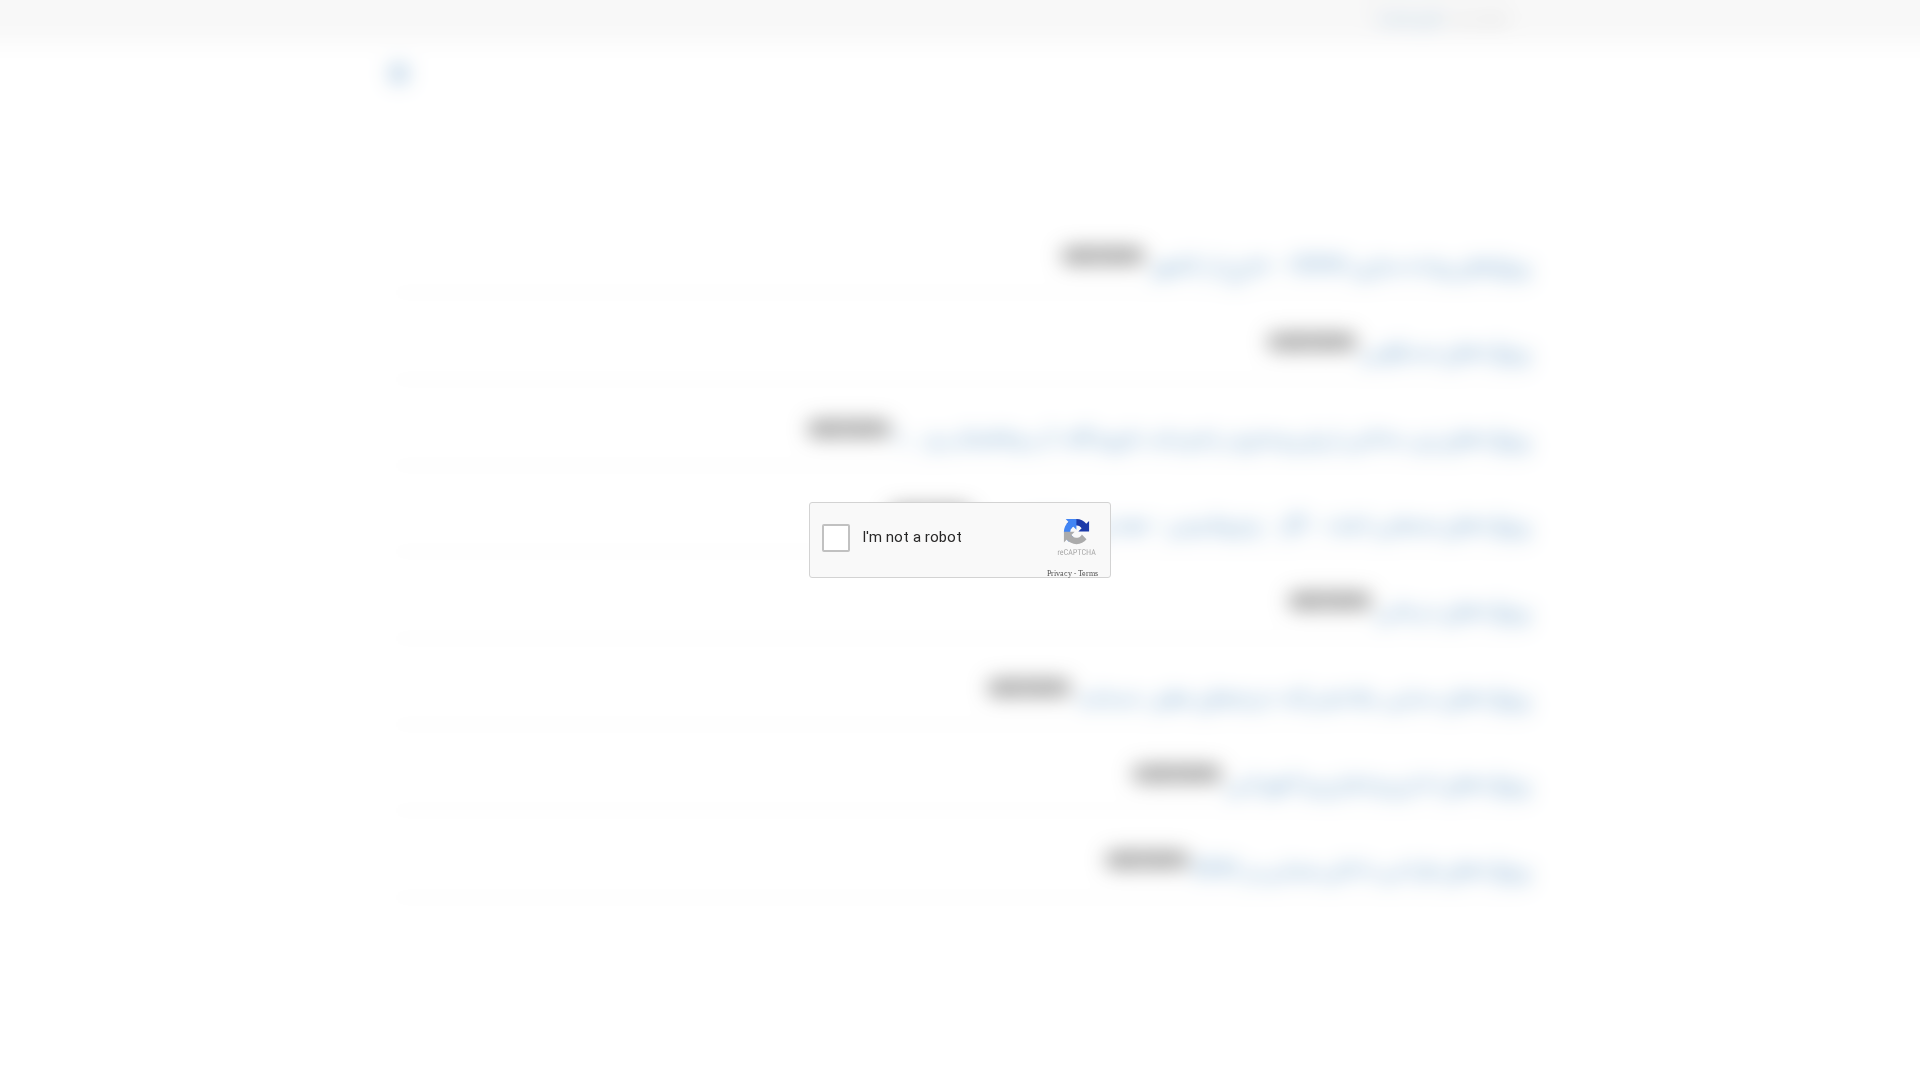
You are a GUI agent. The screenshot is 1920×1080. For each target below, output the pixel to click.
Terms (1088, 573)
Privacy (1059, 573)
